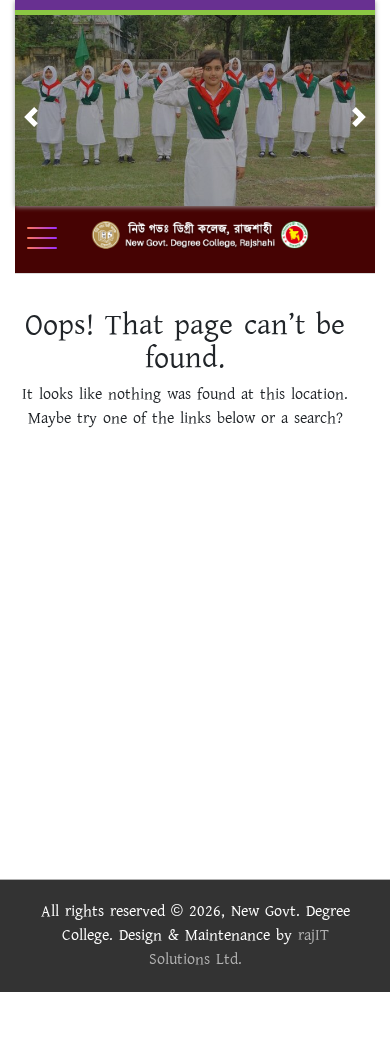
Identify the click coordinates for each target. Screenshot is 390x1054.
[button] (31, 117)
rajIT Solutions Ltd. (239, 947)
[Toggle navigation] (55, 238)
